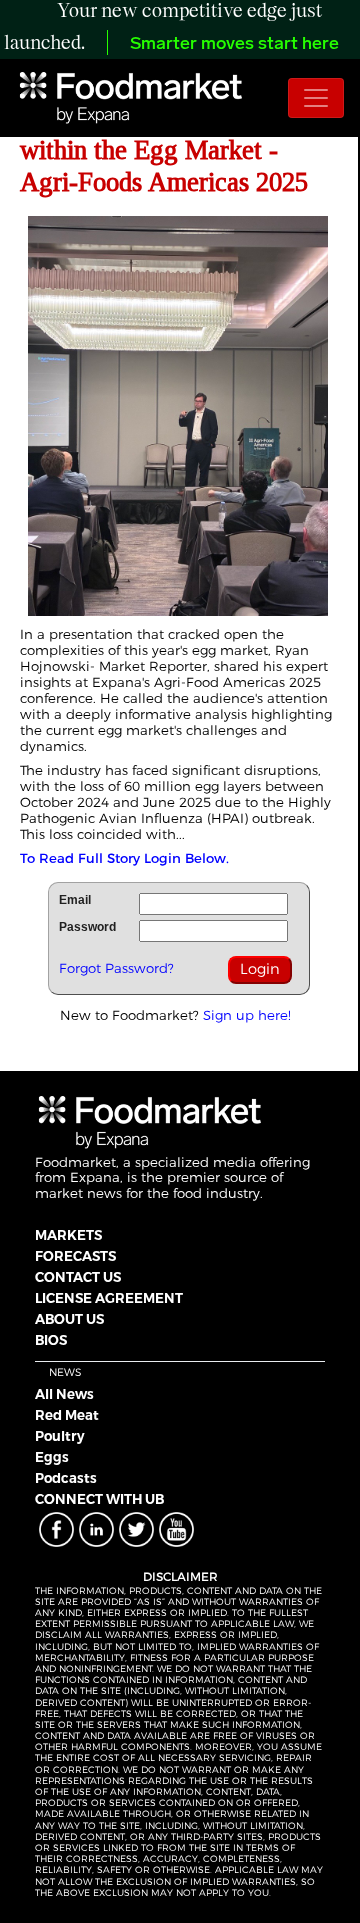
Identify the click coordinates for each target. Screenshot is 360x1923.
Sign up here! (247, 1015)
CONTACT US (78, 1277)
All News (64, 1394)
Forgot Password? (116, 968)
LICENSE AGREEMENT (109, 1298)
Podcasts (66, 1478)
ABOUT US (69, 1319)
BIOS (51, 1340)
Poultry (60, 1436)
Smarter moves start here (234, 45)
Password (87, 927)
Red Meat (67, 1415)
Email (75, 900)
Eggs (52, 1457)
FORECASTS (75, 1256)
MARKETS (68, 1235)
